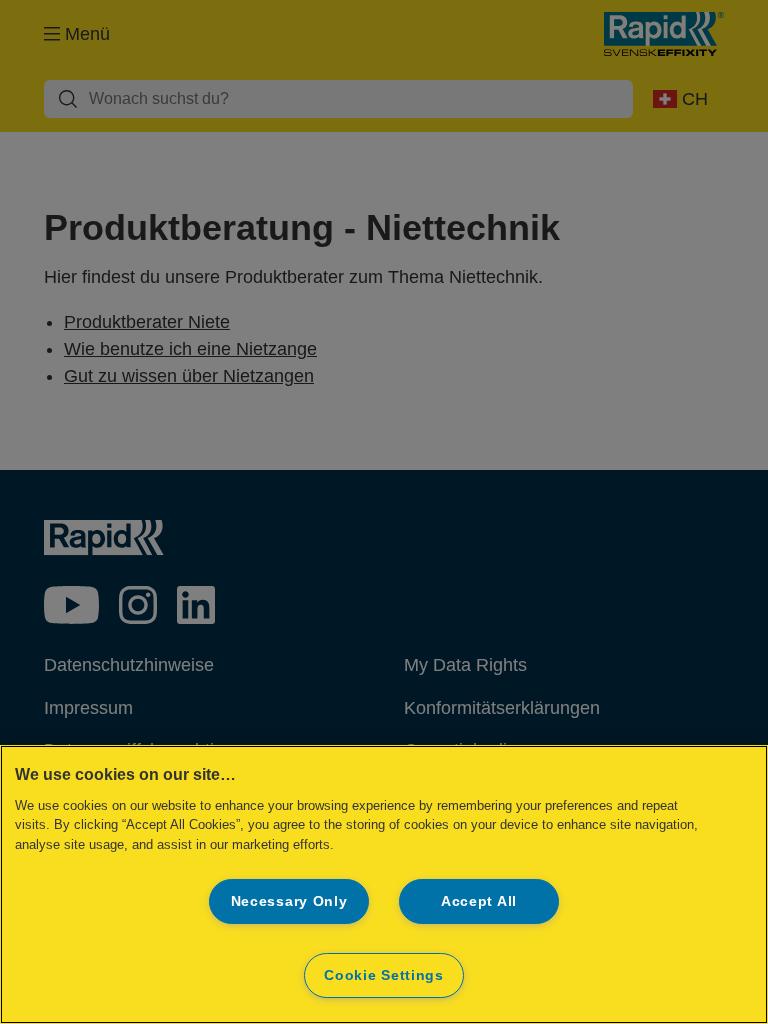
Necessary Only (289, 901)
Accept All (479, 901)
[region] (384, 884)
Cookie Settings (384, 975)
